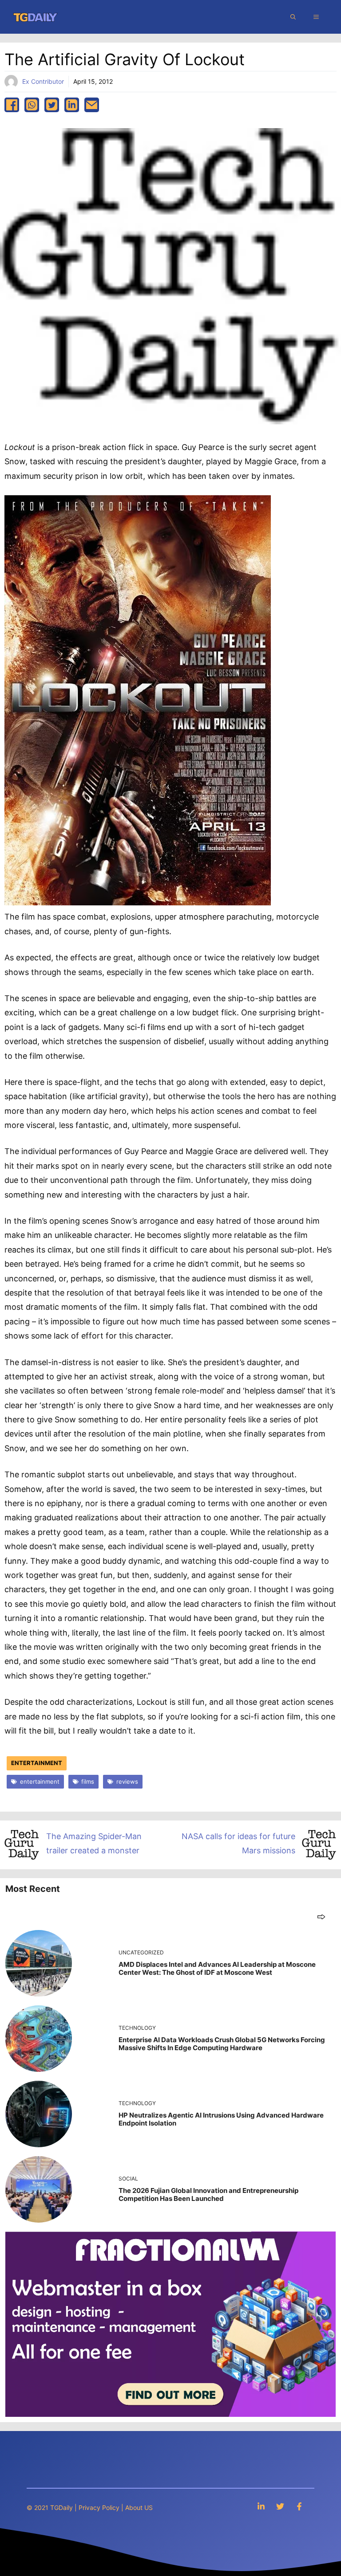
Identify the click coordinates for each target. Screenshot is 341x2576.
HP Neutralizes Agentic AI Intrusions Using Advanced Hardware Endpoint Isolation (221, 2119)
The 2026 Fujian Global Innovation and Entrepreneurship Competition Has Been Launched (208, 2194)
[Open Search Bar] (293, 17)
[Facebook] (299, 2506)
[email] (92, 105)
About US (139, 2507)
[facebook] (12, 105)
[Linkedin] (261, 2506)
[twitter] (52, 105)
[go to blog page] (321, 1916)
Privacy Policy (99, 2507)
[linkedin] (72, 105)
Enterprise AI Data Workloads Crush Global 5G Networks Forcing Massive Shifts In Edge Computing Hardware (222, 2044)
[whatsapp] (32, 105)
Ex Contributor (43, 81)
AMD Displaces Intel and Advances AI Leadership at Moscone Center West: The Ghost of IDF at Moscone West (217, 1968)
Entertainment (37, 1763)
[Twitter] (280, 2506)
